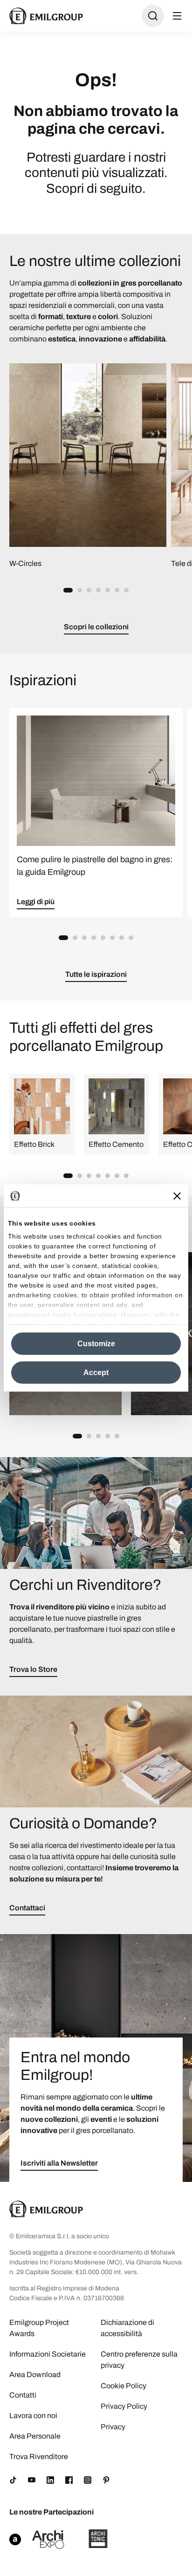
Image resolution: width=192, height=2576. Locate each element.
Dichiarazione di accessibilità (127, 2328)
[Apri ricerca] (153, 16)
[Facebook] (69, 2480)
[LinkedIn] (50, 2480)
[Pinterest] (106, 2480)
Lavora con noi (33, 2416)
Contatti (23, 2395)
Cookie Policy (123, 2386)
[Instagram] (88, 2480)
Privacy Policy (124, 2406)
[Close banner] (177, 1196)
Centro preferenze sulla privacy (139, 2360)
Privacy (113, 2427)
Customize (96, 1344)
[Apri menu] (177, 16)
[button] (68, 590)
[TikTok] (13, 2480)
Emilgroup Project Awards (39, 2328)
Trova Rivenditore (39, 2457)
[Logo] (46, 16)
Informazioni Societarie (48, 2354)
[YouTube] (32, 2480)
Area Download (35, 2375)
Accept (96, 1373)
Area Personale (35, 2436)
